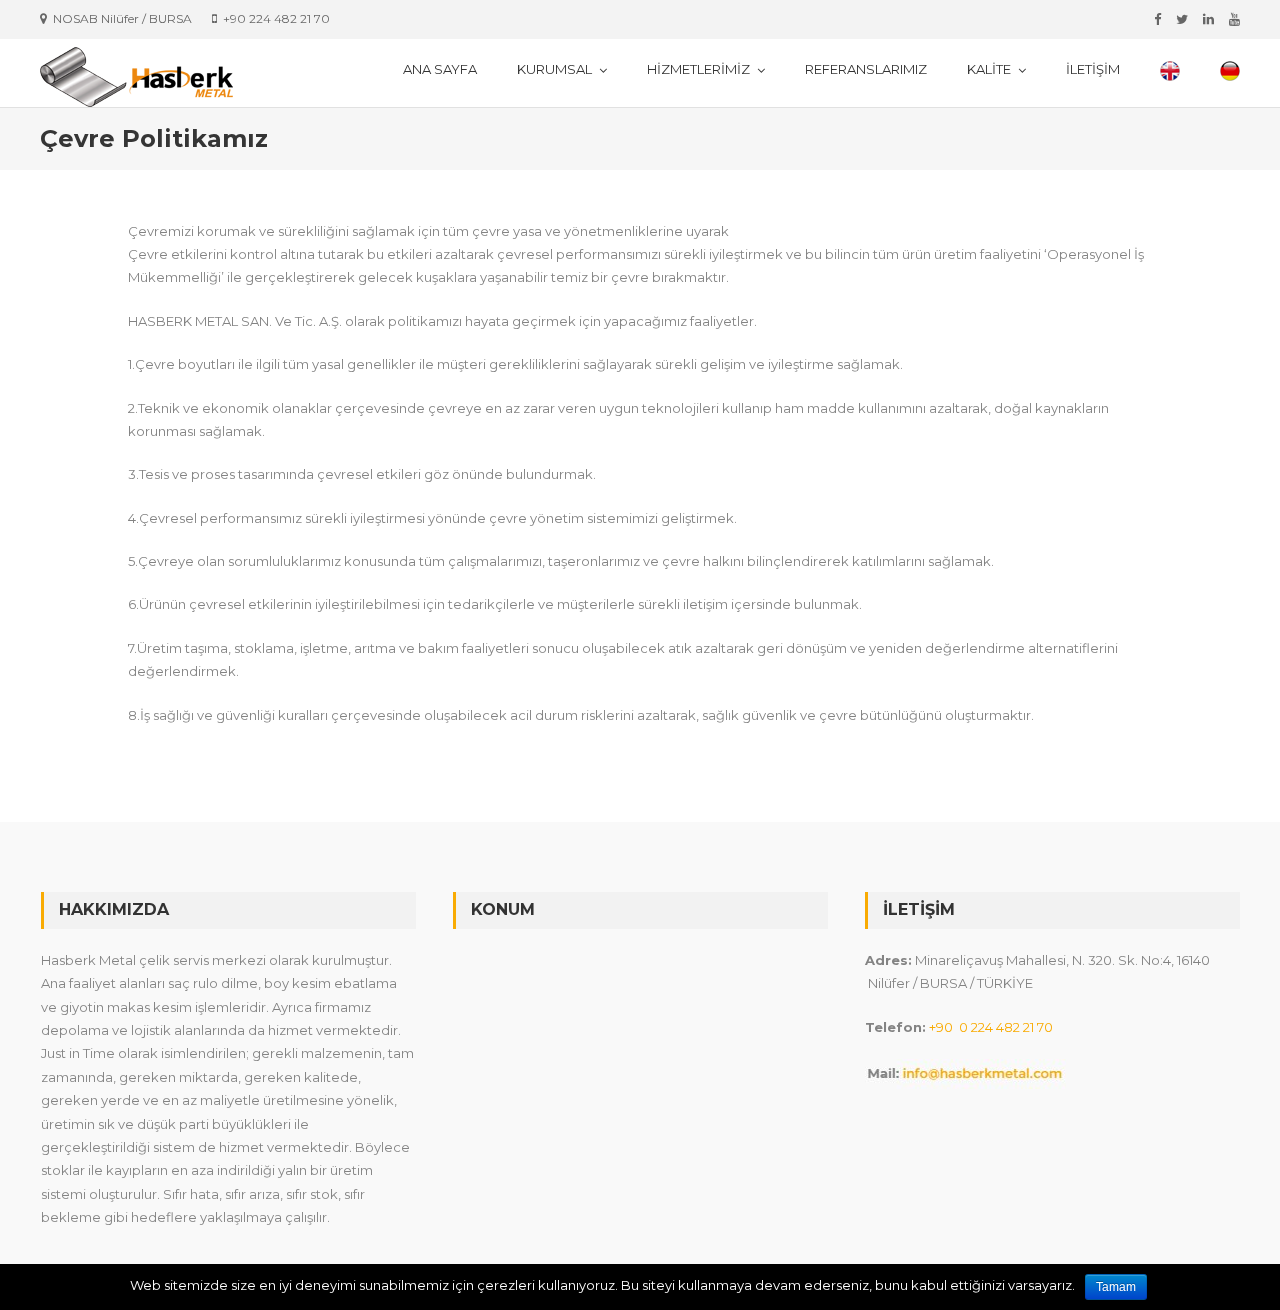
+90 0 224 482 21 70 (991, 1027)
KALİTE (989, 69)
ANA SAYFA (440, 69)
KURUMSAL (554, 69)
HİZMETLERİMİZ (698, 69)
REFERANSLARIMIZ (866, 69)
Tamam (1116, 1287)
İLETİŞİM (1093, 69)
